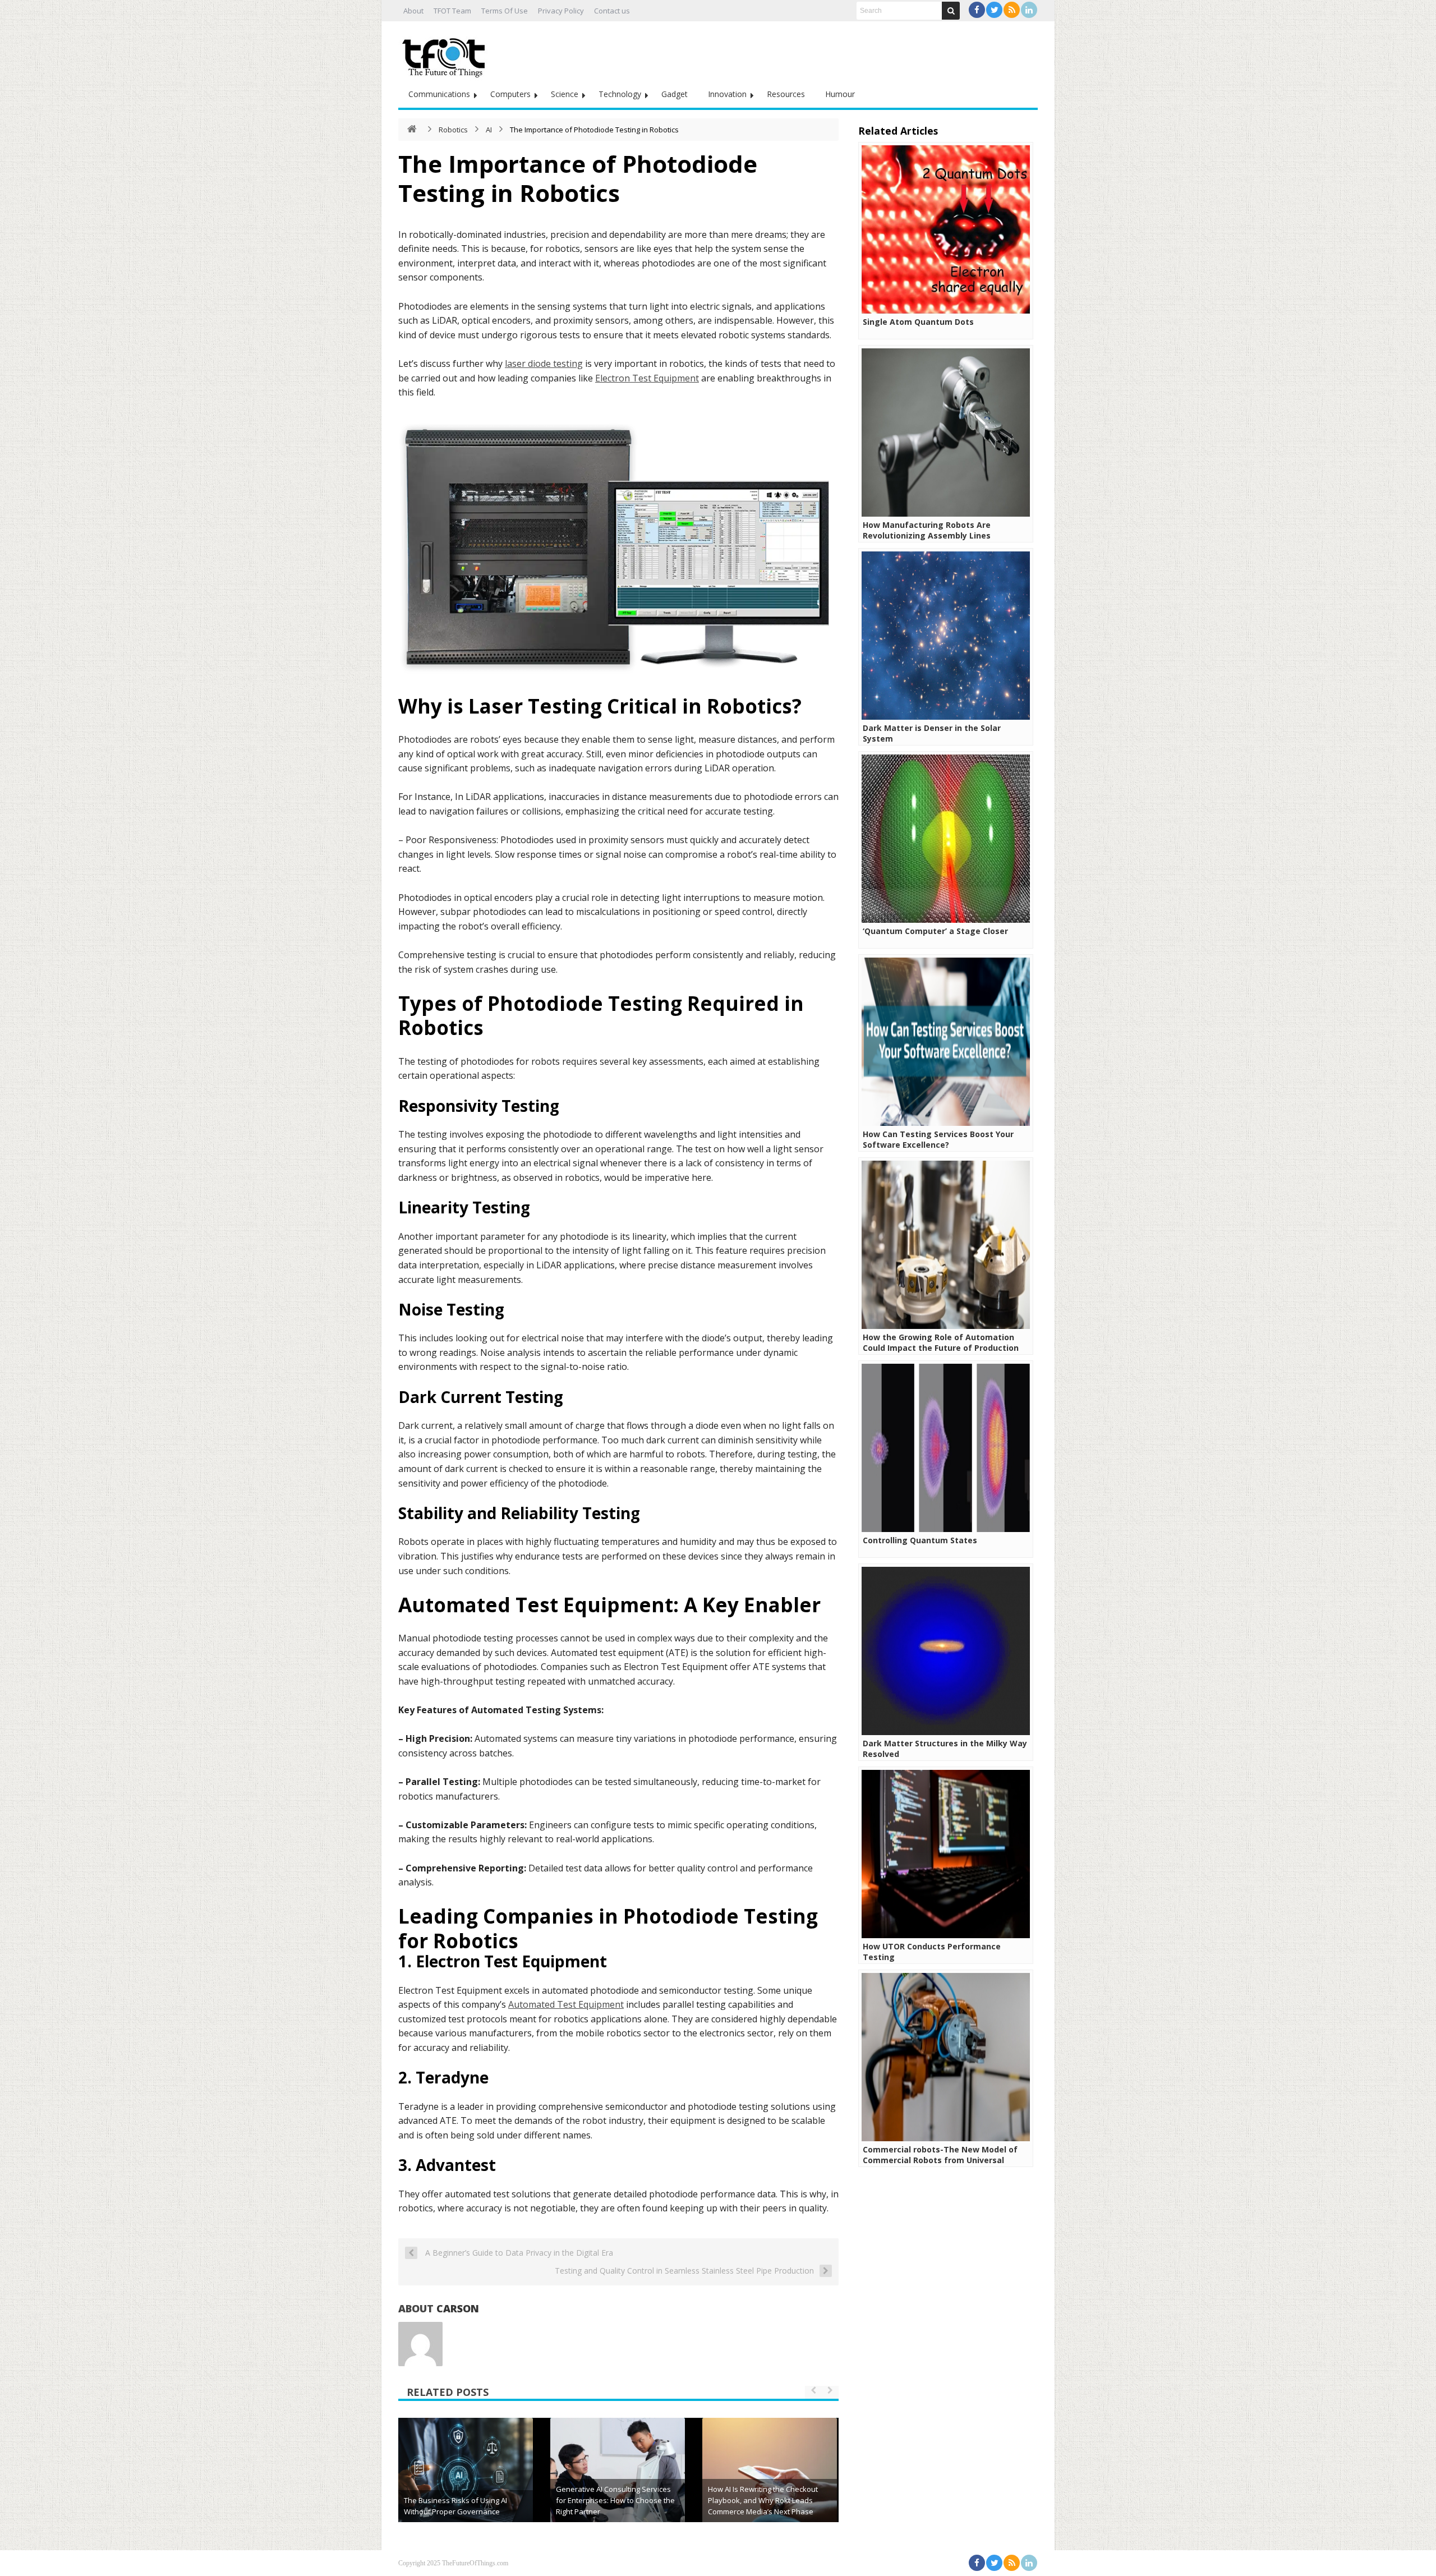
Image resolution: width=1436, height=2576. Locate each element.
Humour (840, 94)
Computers (510, 94)
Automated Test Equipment (566, 2004)
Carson (458, 2308)
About (413, 11)
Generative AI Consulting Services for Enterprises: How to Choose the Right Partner (615, 2500)
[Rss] (1012, 10)
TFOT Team (452, 11)
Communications (439, 94)
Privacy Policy (561, 11)
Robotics (453, 130)
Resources (786, 94)
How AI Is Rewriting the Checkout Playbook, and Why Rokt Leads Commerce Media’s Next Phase (763, 2500)
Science (565, 94)
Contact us (612, 11)
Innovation (727, 94)
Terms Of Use (505, 11)
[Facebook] (977, 10)
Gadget (675, 94)
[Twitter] (994, 10)
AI (489, 130)
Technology (620, 94)
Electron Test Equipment (647, 378)
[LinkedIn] (1029, 10)
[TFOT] (446, 54)
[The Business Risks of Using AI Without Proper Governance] (466, 2485)
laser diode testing (544, 364)
